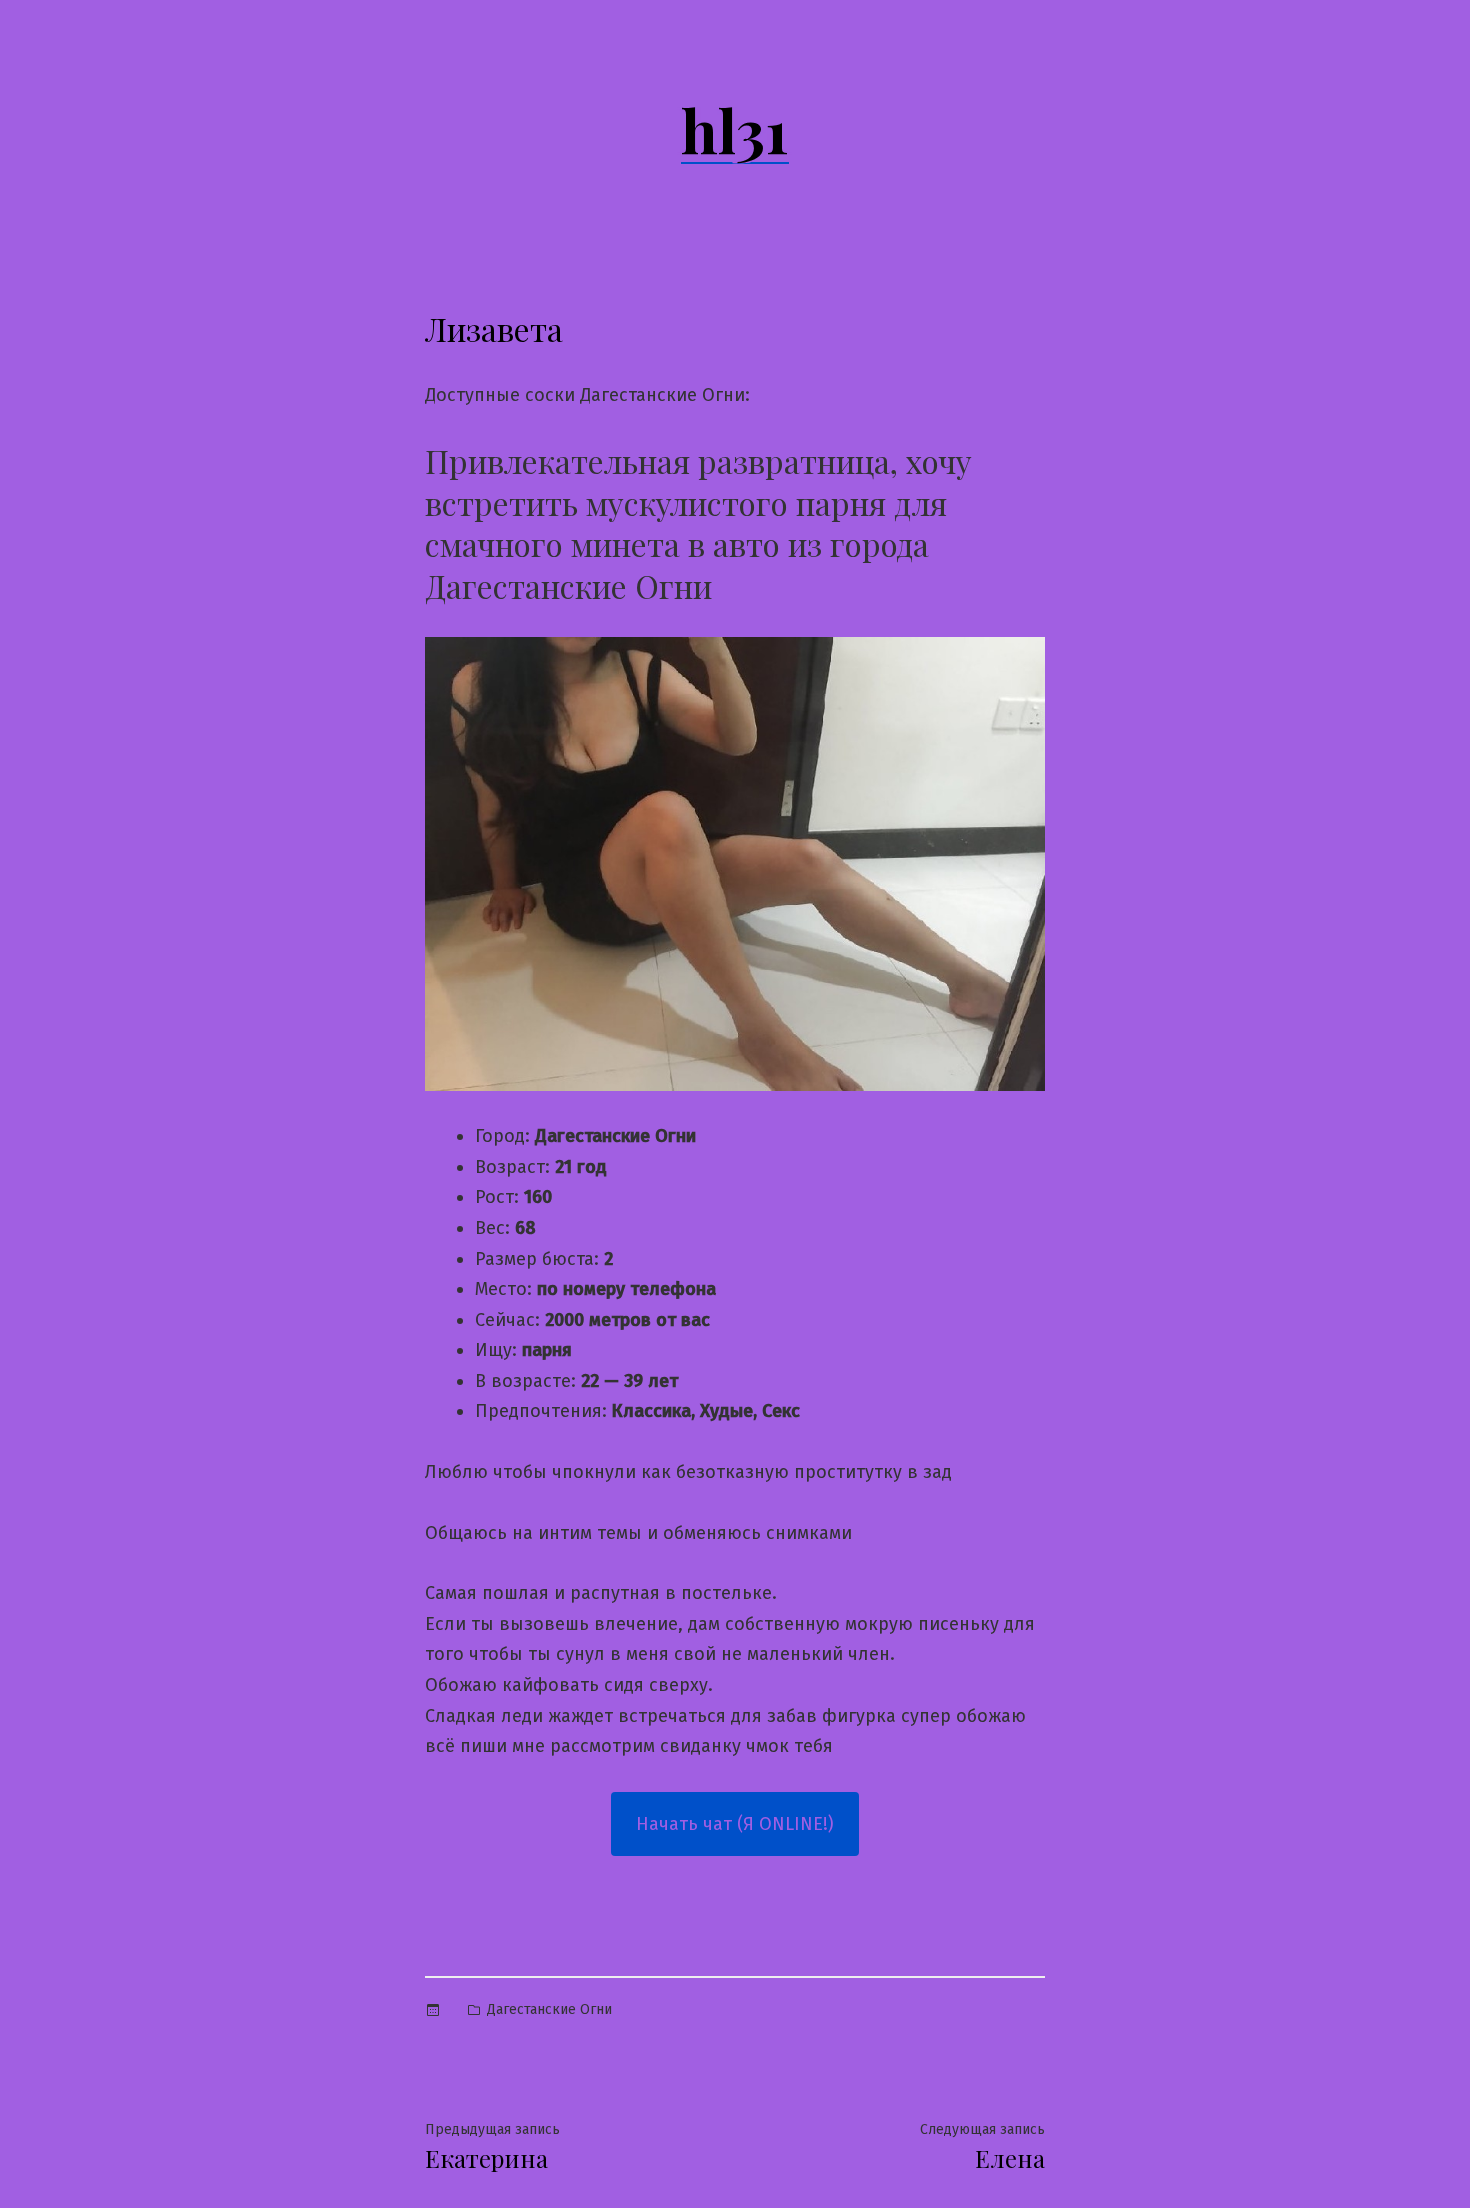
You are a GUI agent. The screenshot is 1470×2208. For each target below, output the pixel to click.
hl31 (735, 129)
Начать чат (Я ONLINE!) (735, 1824)
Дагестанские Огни (549, 2009)
